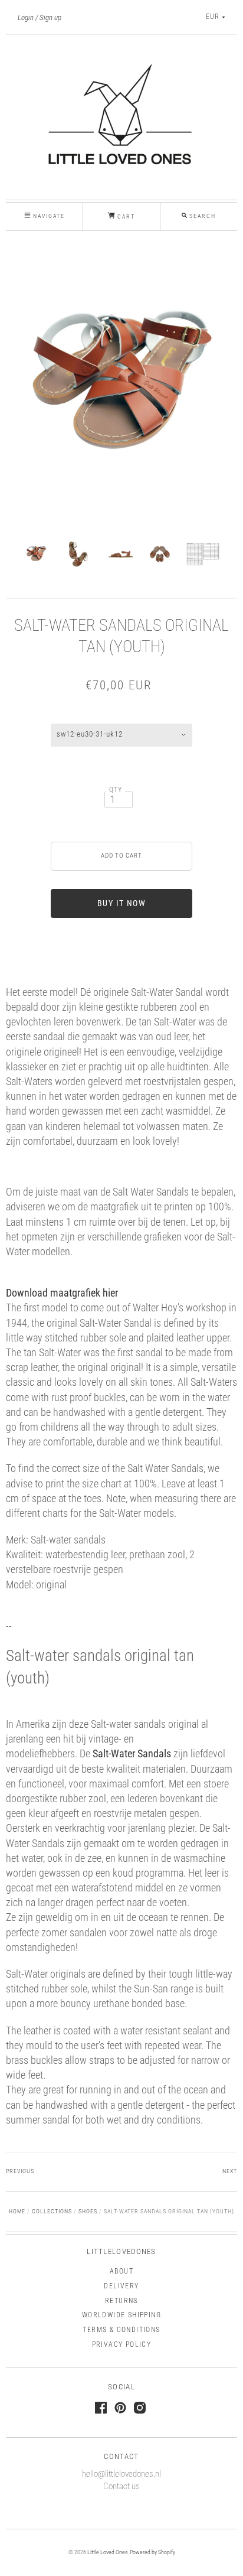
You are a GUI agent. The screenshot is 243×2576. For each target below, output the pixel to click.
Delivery (121, 2286)
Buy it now (121, 903)
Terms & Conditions (121, 2330)
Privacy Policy (122, 2344)
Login (26, 17)
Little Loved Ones (107, 2552)
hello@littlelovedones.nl (121, 2474)
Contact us (121, 2486)
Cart (125, 216)
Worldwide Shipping (121, 2315)
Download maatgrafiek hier (62, 1293)
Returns (121, 2301)
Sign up (50, 17)
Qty (116, 790)
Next (230, 2171)
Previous (20, 2171)
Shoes (88, 2211)
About (121, 2271)
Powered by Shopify (152, 2552)
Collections (52, 2211)
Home (17, 2211)
